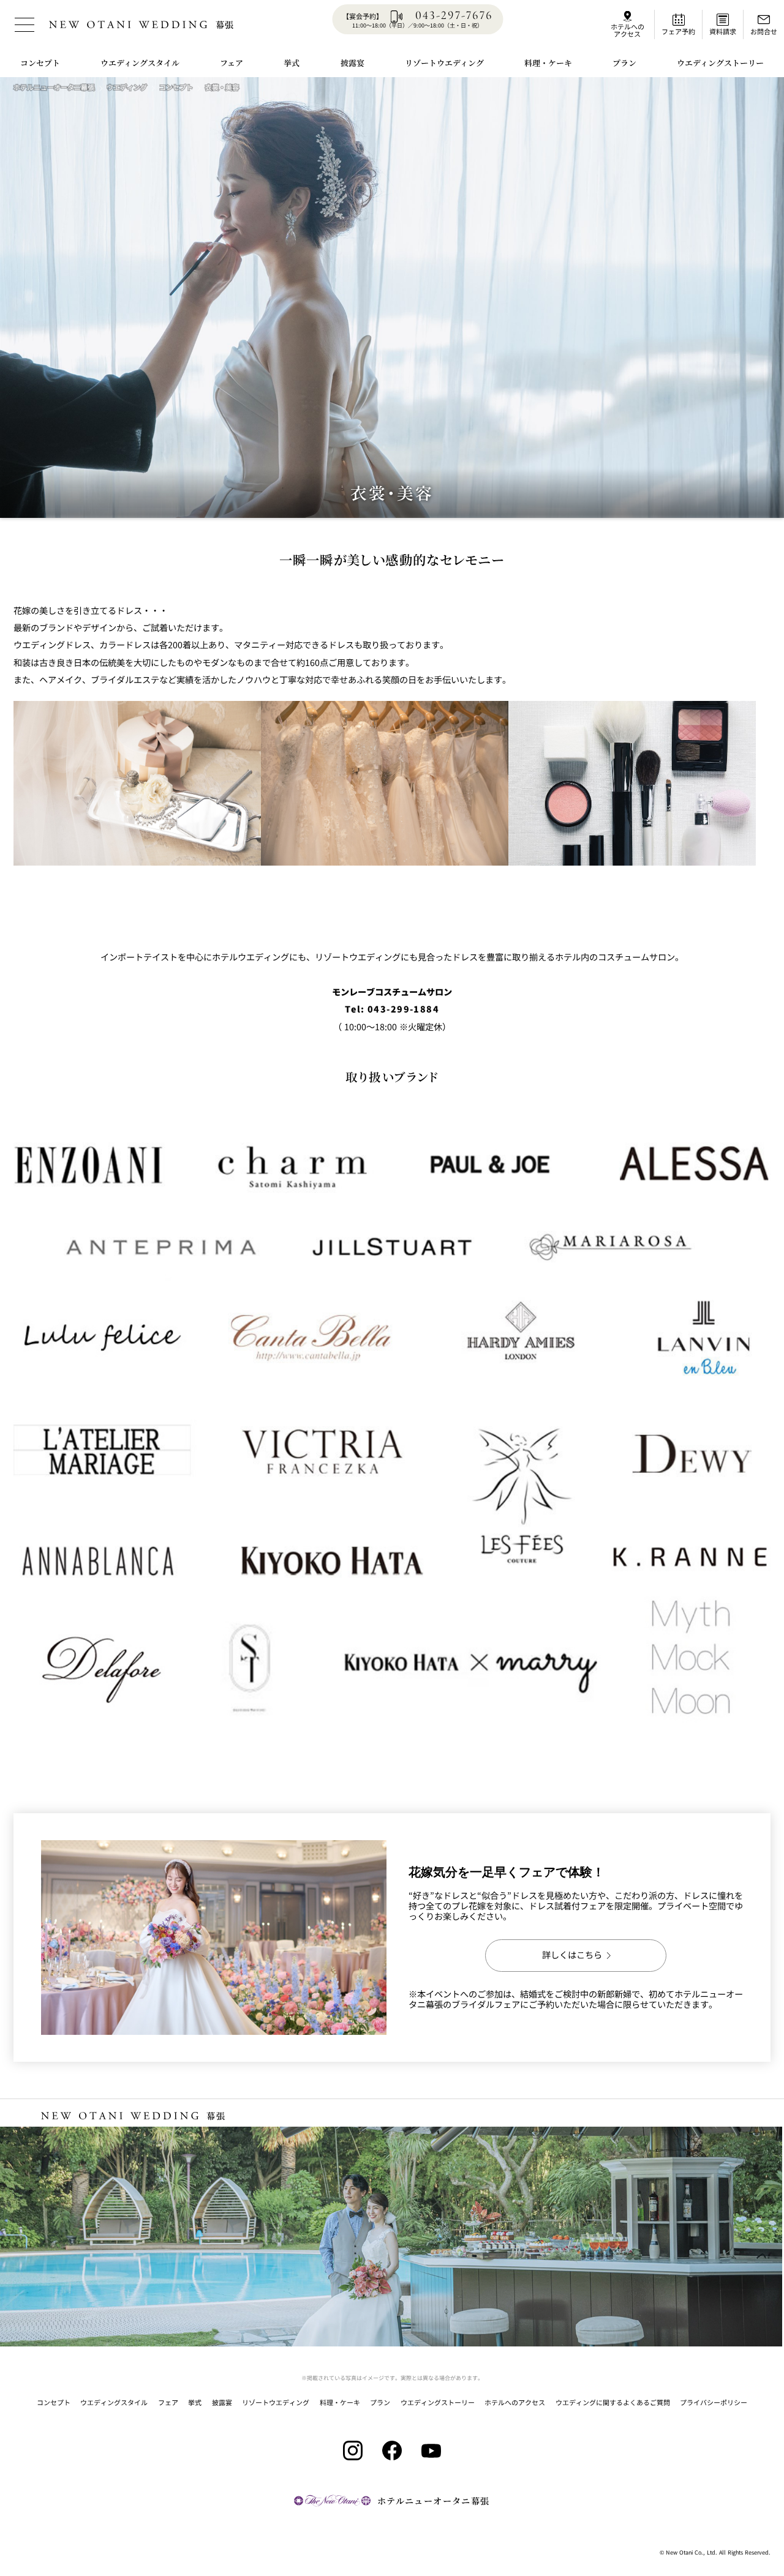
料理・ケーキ (340, 2402)
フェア (168, 2402)
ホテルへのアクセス (515, 2402)
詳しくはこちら (572, 1955)
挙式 (195, 2402)
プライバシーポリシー (714, 2402)
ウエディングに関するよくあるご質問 (613, 2402)
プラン (380, 2402)
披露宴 (222, 2402)
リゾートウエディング (276, 2402)
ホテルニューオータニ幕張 (54, 87)
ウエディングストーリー (438, 2402)
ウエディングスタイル (114, 2402)
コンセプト (176, 87)
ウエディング (127, 87)
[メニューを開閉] (24, 24)
